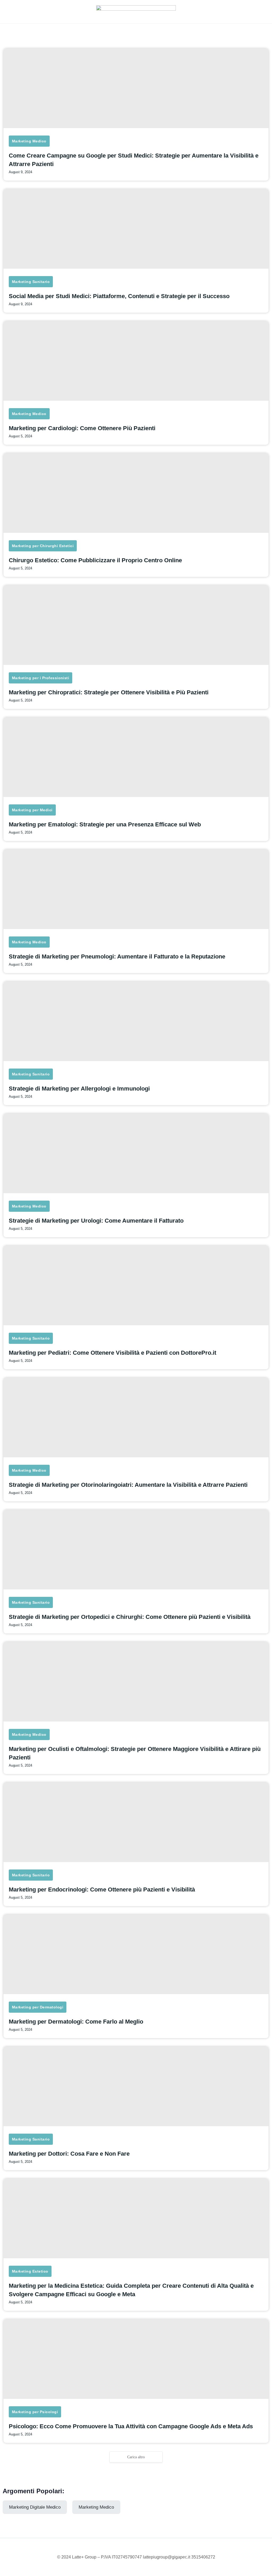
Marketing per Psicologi (35, 2412)
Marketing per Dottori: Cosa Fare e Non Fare (69, 2154)
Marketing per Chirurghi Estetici (43, 546)
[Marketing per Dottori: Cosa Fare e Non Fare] (136, 2086)
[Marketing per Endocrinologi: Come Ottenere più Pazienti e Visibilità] (136, 1822)
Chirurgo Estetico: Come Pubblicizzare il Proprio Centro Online (95, 560)
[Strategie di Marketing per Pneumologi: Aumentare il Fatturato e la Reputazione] (136, 889)
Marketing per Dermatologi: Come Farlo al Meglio (76, 2022)
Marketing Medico (29, 141)
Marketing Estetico (30, 2271)
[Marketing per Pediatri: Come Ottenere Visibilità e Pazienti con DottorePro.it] (136, 1285)
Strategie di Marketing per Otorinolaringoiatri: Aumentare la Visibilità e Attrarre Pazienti (128, 1485)
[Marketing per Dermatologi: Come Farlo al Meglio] (136, 1954)
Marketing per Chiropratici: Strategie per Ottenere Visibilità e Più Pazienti (109, 692)
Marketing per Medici (32, 810)
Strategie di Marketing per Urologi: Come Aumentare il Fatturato (96, 1221)
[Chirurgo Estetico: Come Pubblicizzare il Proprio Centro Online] (136, 493)
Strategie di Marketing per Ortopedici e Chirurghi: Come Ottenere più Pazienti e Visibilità (130, 1617)
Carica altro (136, 2457)
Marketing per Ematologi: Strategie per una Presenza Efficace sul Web (105, 824)
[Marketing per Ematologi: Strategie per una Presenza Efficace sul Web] (136, 757)
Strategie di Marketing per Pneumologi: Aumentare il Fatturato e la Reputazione (117, 956)
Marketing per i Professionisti (41, 678)
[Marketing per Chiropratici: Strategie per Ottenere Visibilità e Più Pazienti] (136, 625)
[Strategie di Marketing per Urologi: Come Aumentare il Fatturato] (136, 1153)
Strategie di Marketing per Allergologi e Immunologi (79, 1089)
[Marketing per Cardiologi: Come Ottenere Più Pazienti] (136, 361)
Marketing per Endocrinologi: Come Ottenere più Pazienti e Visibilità (102, 1889)
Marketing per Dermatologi (38, 2007)
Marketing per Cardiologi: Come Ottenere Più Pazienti (82, 428)
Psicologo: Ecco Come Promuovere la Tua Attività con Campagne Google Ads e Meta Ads (131, 2426)
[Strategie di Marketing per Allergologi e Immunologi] (136, 1021)
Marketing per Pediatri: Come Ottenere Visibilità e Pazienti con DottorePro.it (112, 1353)
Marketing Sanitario (31, 282)
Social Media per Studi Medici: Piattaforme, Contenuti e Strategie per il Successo (119, 296)
